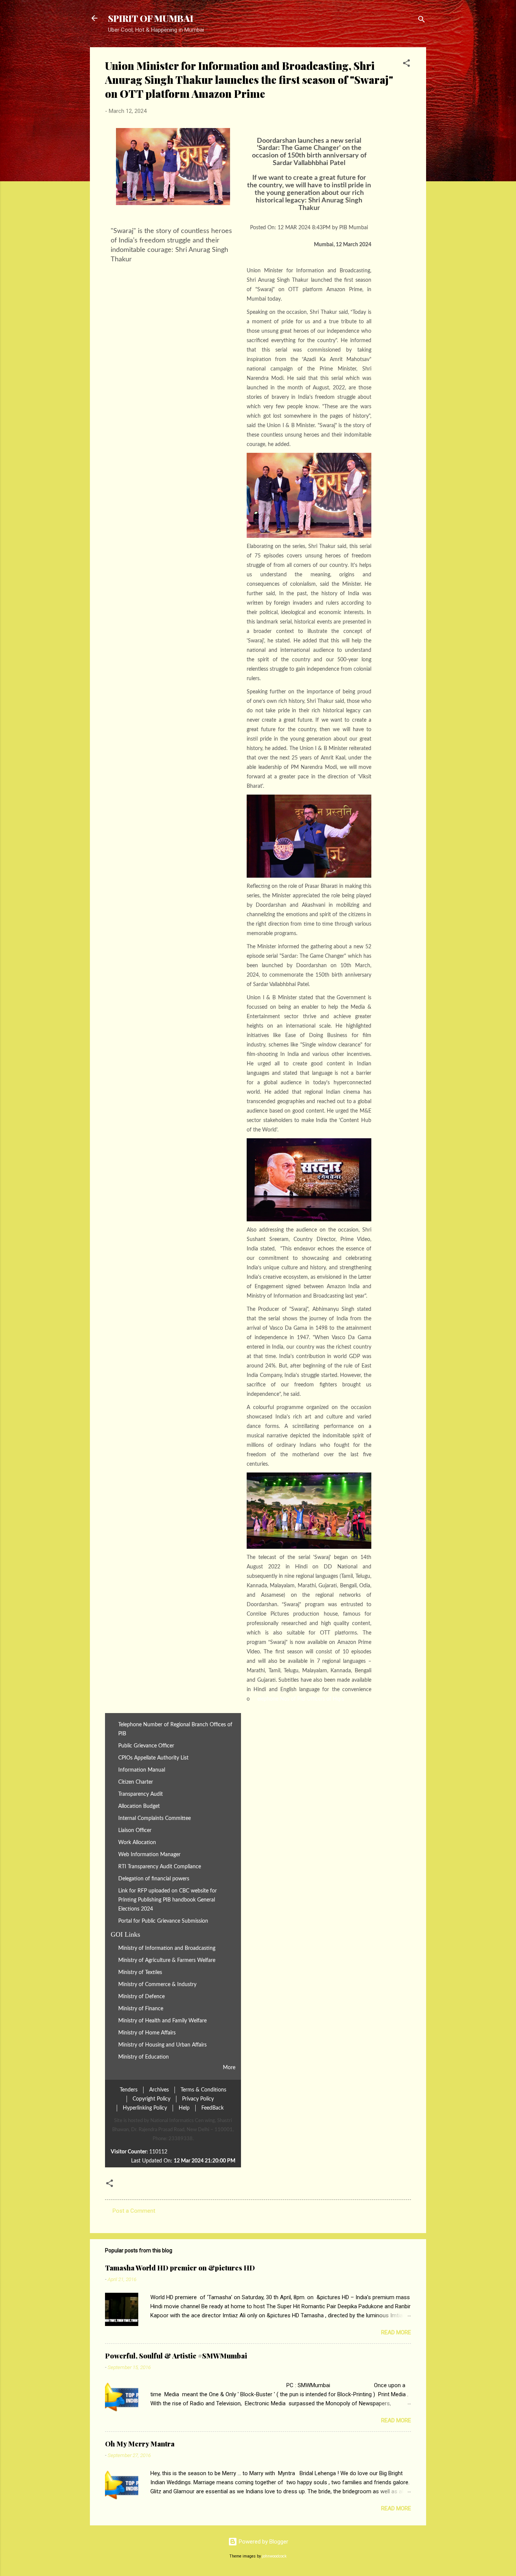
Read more (396, 2332)
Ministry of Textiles (140, 1972)
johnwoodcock (274, 2556)
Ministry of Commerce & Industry (157, 1984)
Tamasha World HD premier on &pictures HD (180, 2268)
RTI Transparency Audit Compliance (160, 1867)
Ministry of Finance (141, 2009)
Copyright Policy (151, 2099)
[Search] (422, 21)
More (229, 2067)
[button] (406, 64)
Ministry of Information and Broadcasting (167, 1948)
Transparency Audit (141, 1794)
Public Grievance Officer (146, 1746)
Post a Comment (134, 2211)
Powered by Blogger (263, 2542)
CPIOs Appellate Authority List (153, 1758)
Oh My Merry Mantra (140, 2444)
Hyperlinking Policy (145, 2108)
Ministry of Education (144, 2057)
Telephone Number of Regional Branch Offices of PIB (175, 1729)
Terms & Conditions (203, 2090)
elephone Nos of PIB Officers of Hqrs (301, 1699)
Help (184, 2108)
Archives (159, 2090)
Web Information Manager (149, 1854)
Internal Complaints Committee (154, 1818)
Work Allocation (137, 1842)
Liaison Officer (135, 1830)
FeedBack (212, 2108)
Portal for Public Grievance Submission (163, 1921)
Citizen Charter (136, 1782)
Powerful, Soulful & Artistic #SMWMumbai (176, 2356)
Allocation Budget (139, 1806)
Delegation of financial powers (154, 1879)
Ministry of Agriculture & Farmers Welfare (167, 1960)
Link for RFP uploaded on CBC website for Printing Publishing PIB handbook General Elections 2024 (168, 1900)
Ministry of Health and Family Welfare (162, 2021)
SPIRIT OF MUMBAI (151, 18)
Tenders (129, 2090)
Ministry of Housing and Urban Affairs (162, 2045)
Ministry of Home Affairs (147, 2033)
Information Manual (142, 1770)
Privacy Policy (198, 2099)
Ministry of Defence (141, 1996)
